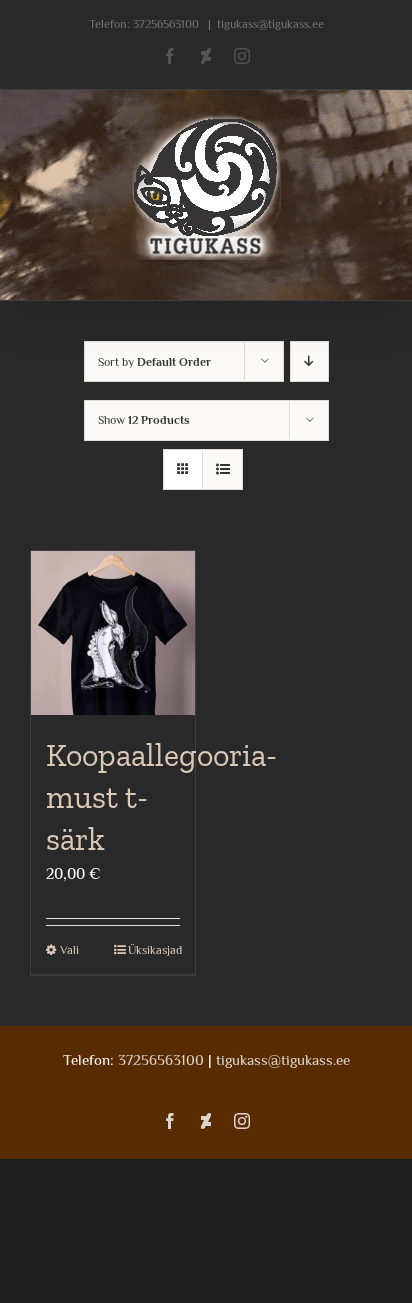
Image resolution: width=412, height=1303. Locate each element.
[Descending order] (309, 361)
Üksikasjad (154, 950)
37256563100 (166, 24)
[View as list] (222, 469)
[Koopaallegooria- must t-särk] (113, 633)
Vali (69, 950)
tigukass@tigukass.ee (270, 24)
